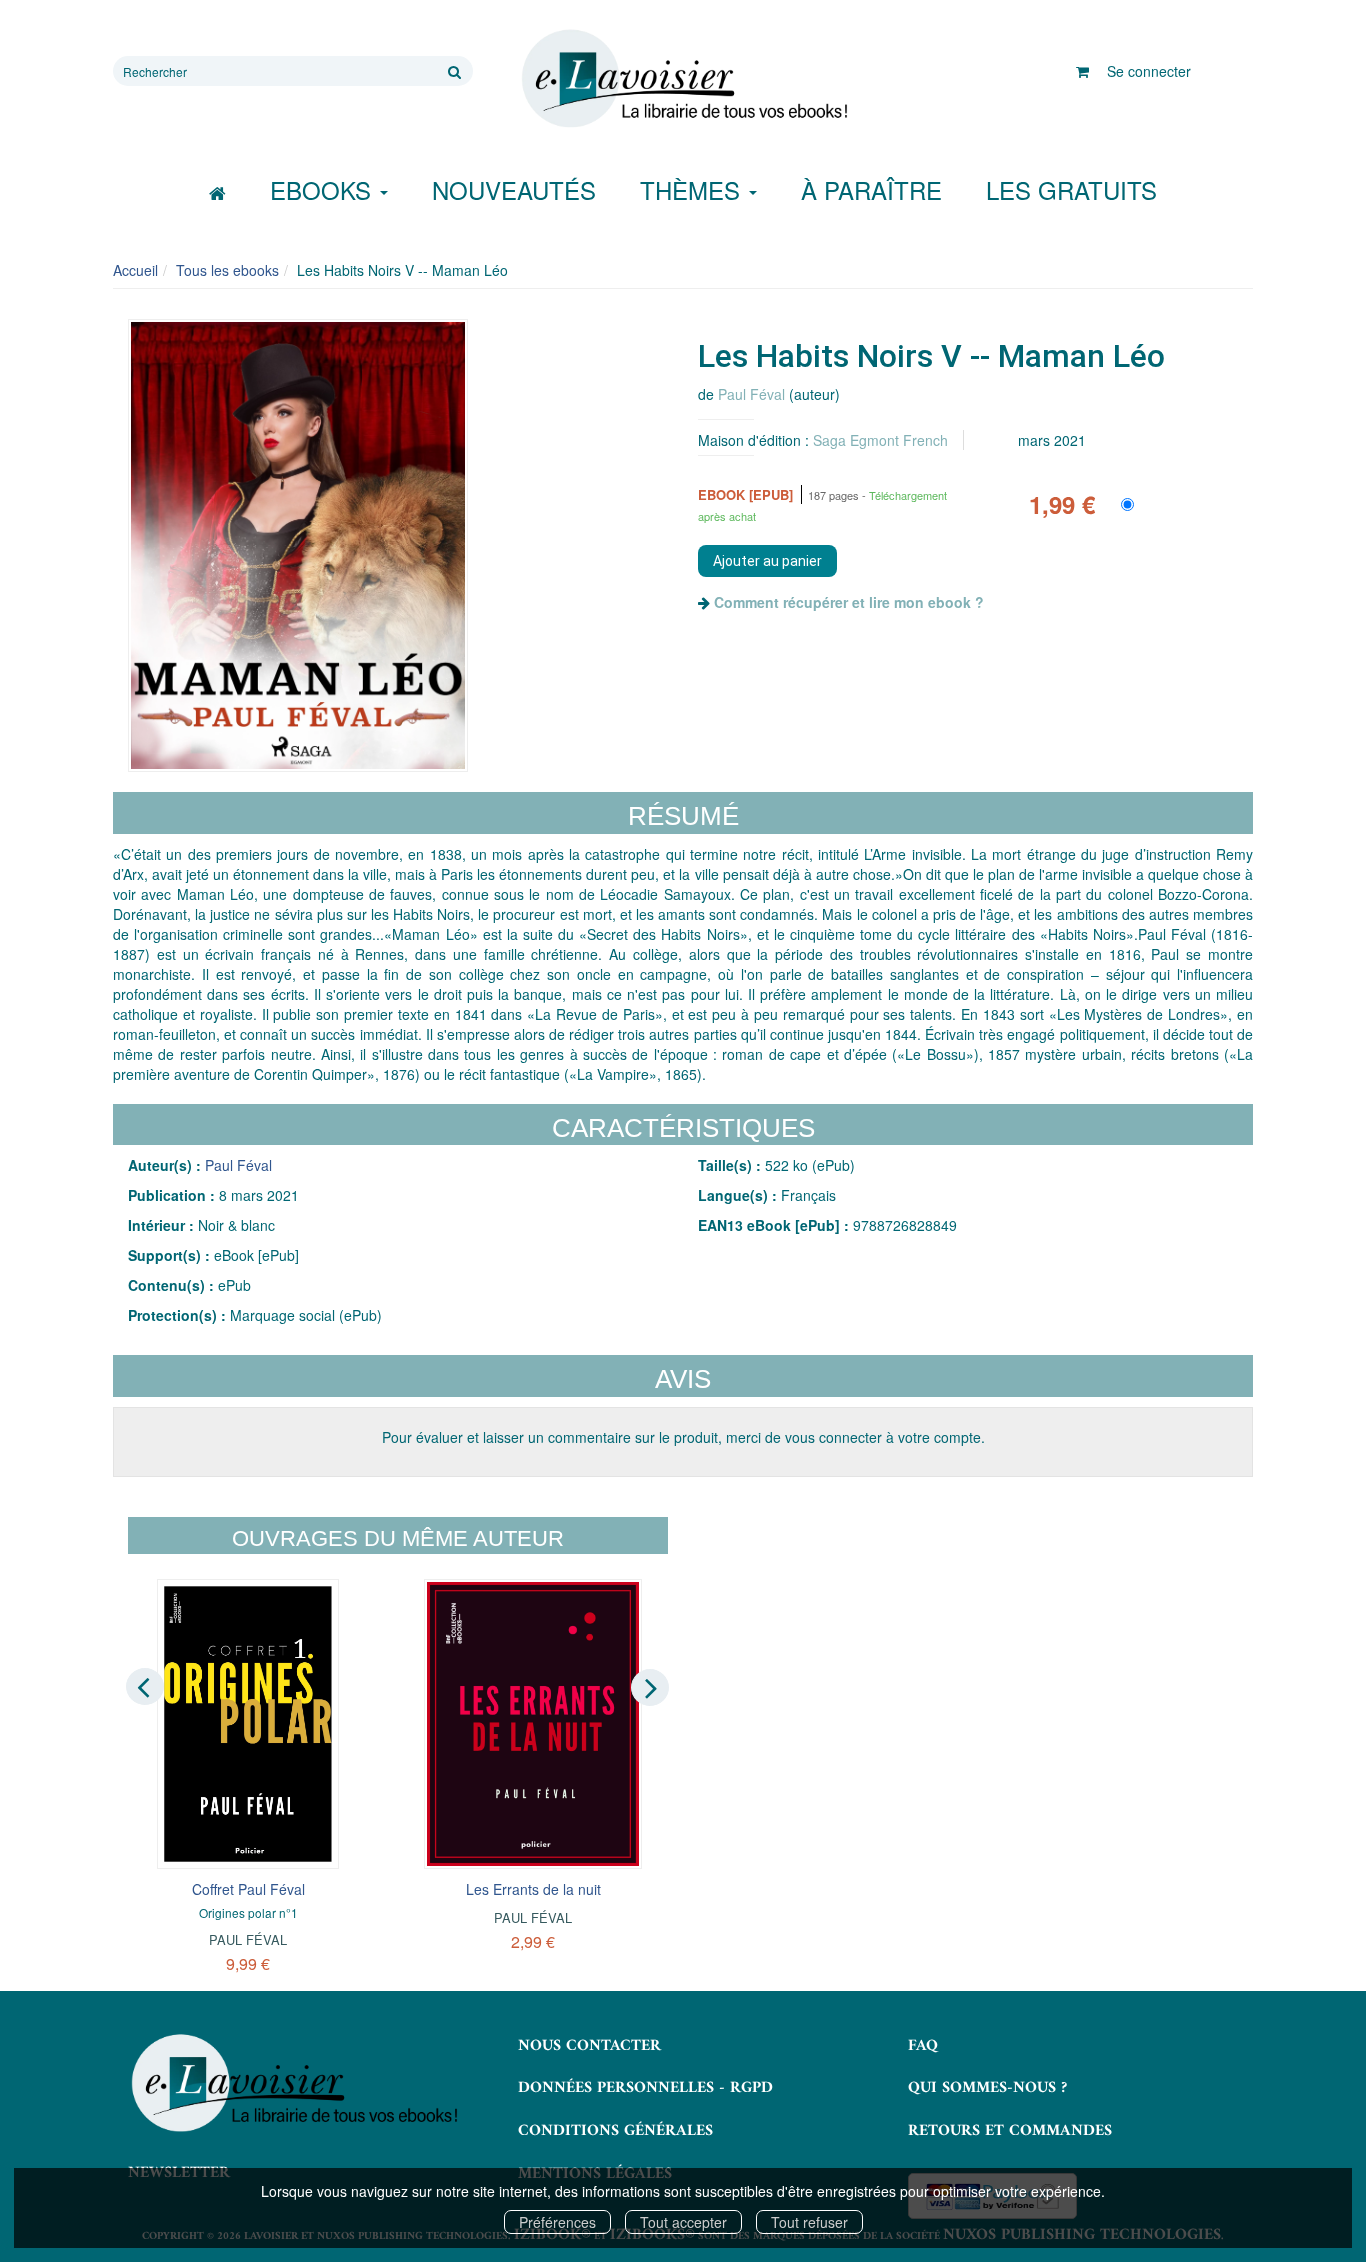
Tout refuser (809, 2222)
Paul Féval (751, 394)
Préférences (557, 2222)
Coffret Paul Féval (248, 1889)
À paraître (871, 189)
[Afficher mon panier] (1082, 71)
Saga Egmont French (880, 440)
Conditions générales (615, 2131)
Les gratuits (1071, 189)
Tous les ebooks (227, 270)
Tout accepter (683, 2222)
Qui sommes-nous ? (987, 2088)
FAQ (923, 2046)
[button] (298, 545)
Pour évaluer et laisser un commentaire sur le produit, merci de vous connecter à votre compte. (683, 1437)
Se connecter (1149, 71)
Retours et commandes (1010, 2131)
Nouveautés (514, 189)
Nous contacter (589, 2046)
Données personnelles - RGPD (645, 2088)
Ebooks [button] (324, 189)
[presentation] (145, 1686)
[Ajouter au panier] (767, 561)
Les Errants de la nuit (533, 1889)
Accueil (135, 270)
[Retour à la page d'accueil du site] (683, 79)
